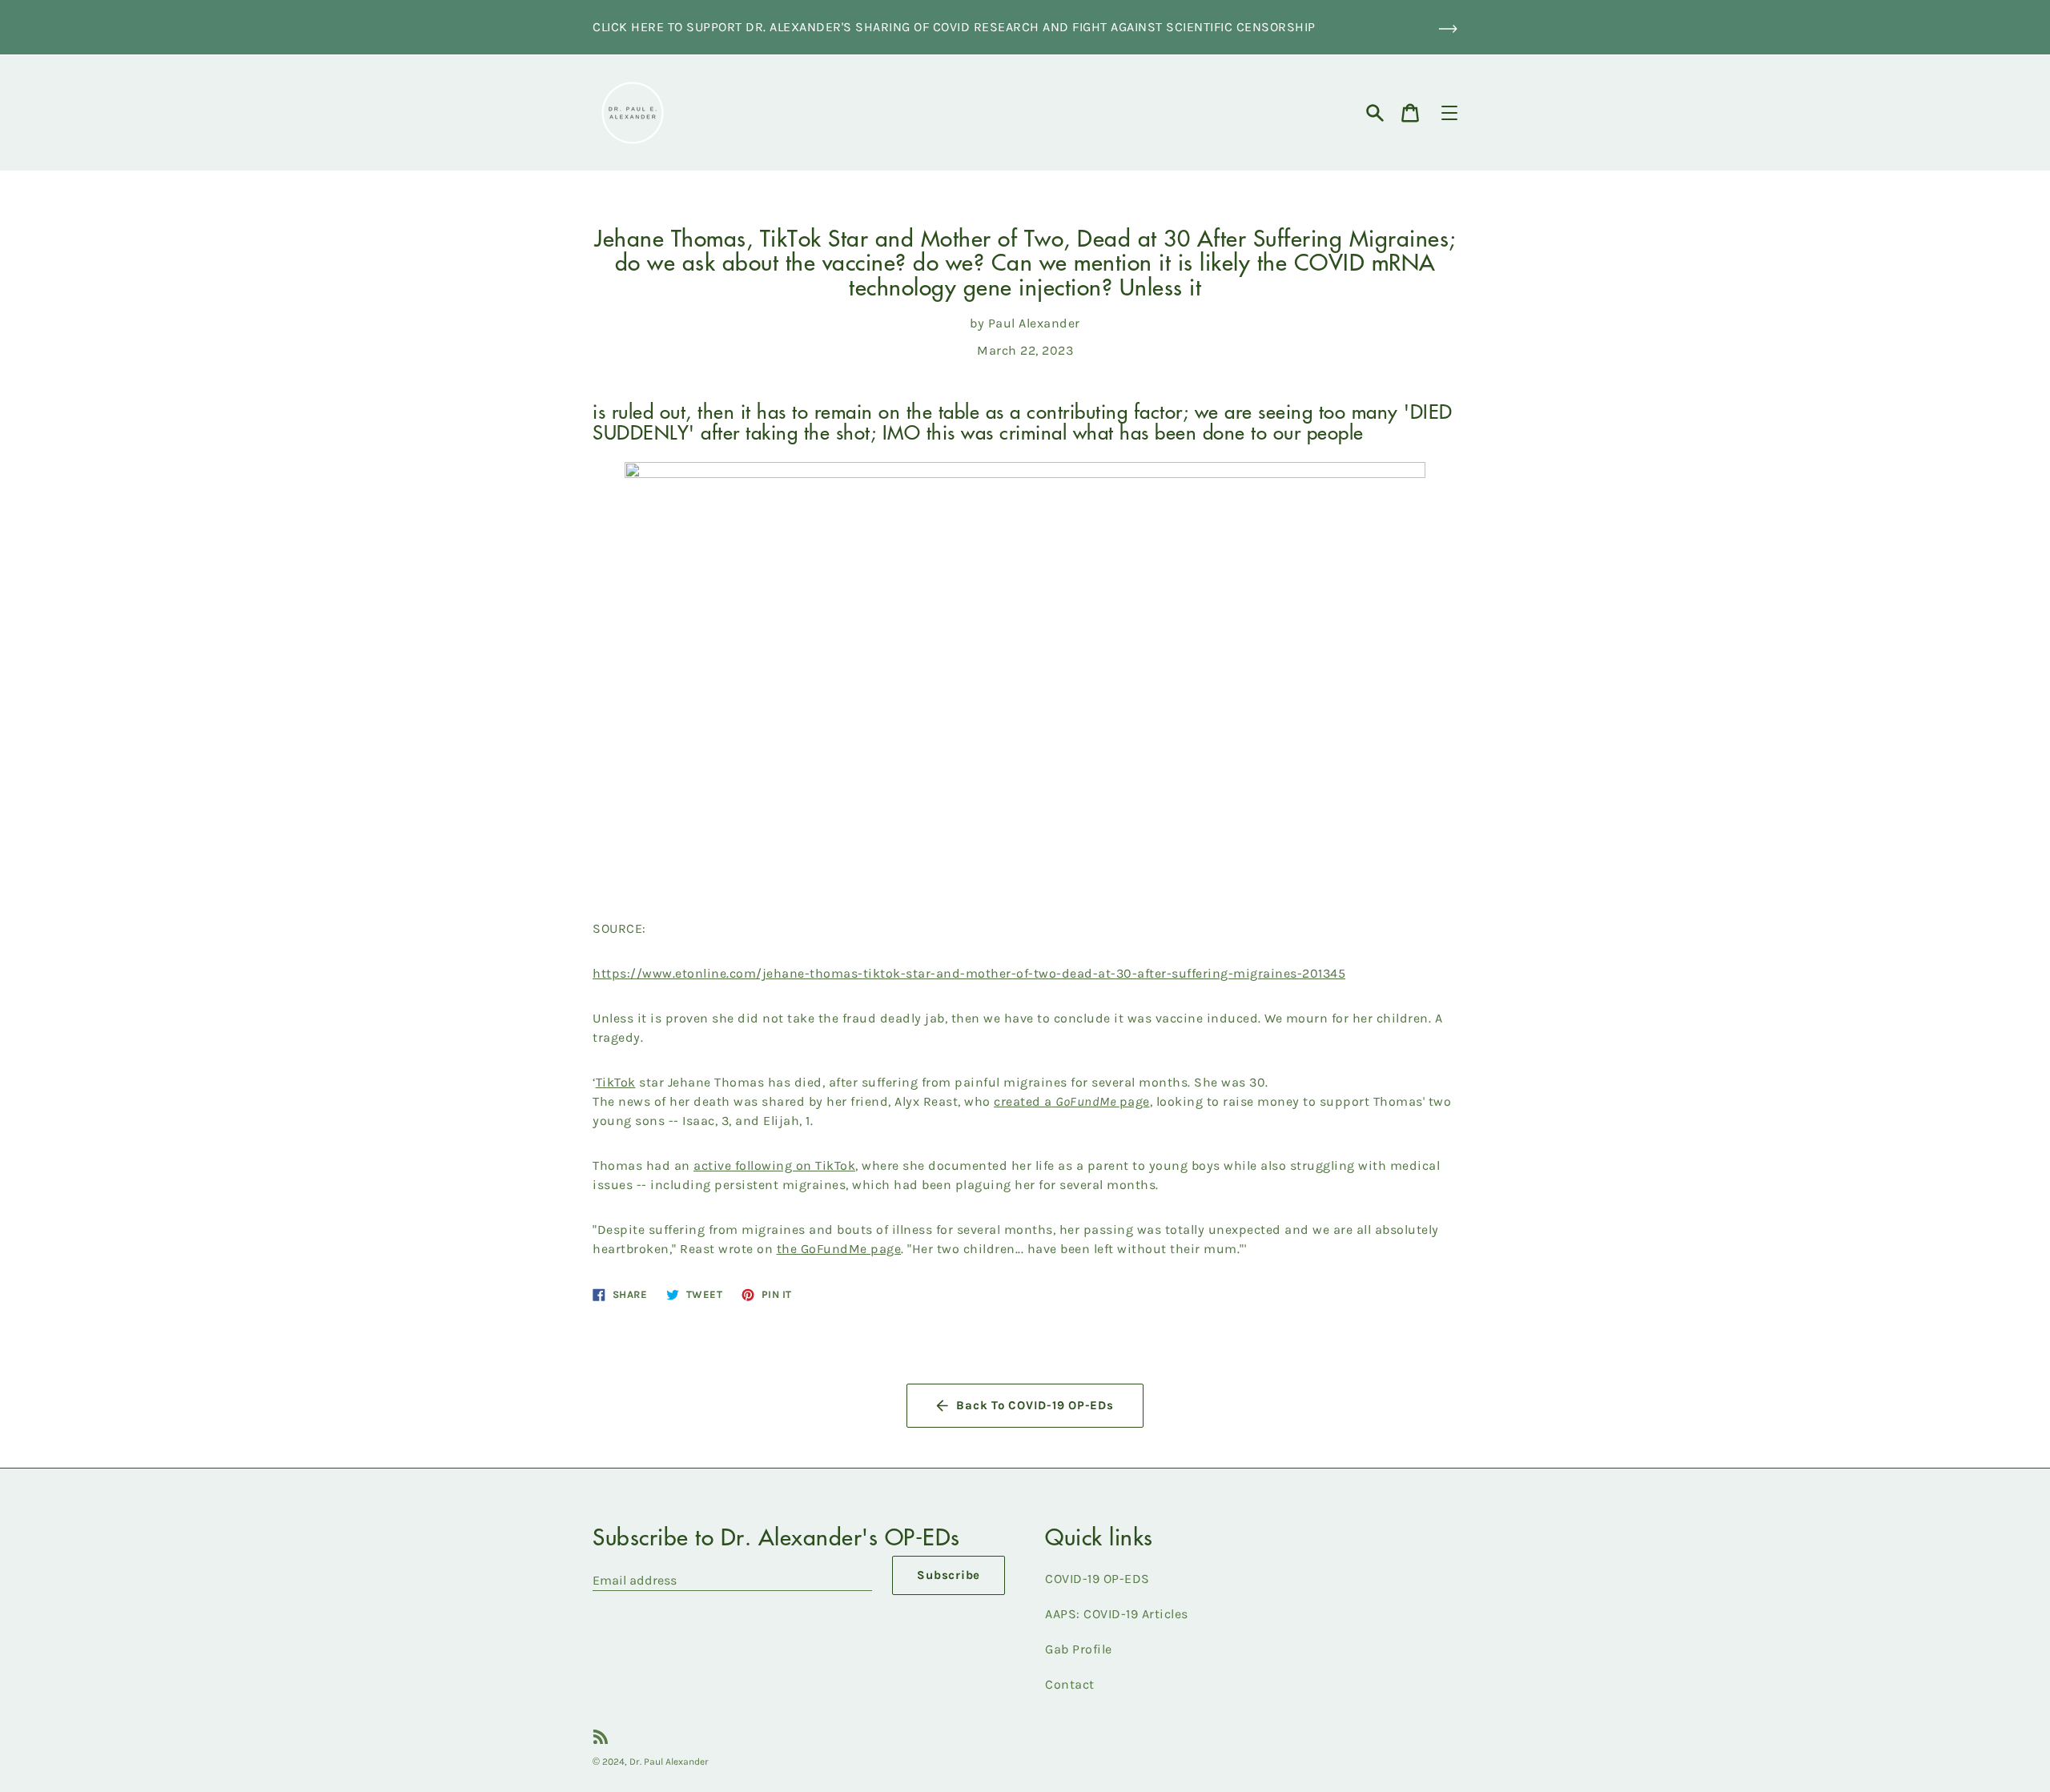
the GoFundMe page (839, 1249)
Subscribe (949, 1575)
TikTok (616, 1082)
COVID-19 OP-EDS (1097, 1579)
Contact (1070, 1684)
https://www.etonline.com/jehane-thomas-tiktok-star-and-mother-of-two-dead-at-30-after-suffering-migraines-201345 (969, 973)
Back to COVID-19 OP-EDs (1035, 1405)
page (1135, 1101)
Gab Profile (1079, 1649)
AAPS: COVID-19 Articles (1117, 1614)
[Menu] (1449, 113)
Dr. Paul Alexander (669, 1762)
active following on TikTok (774, 1165)
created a (1023, 1101)
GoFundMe (1085, 1101)
